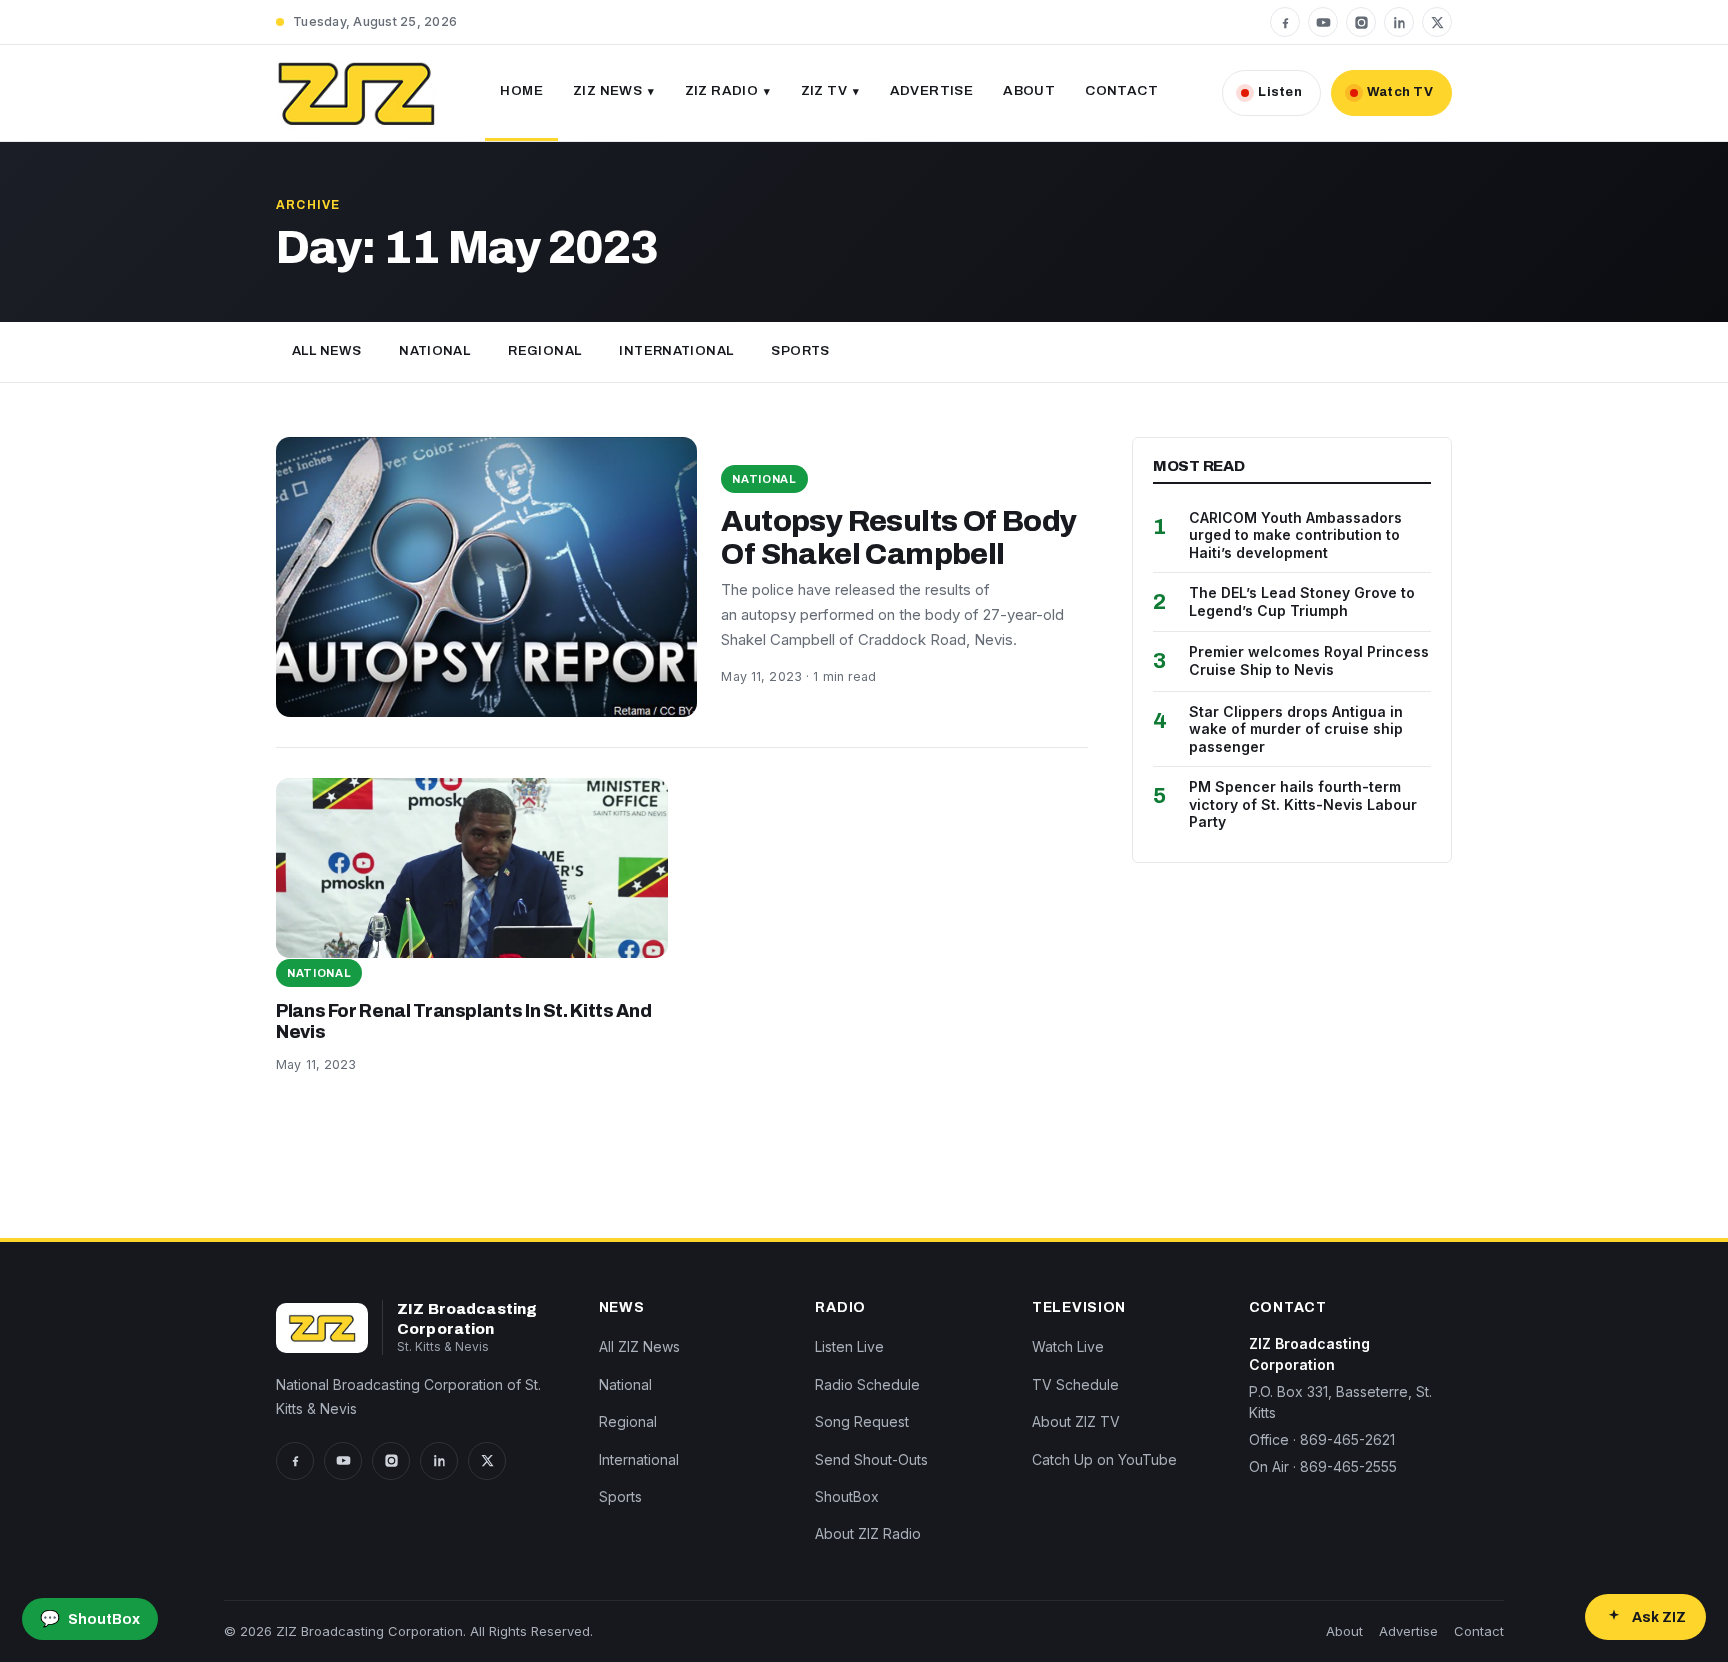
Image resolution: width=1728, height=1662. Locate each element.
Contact (1121, 90)
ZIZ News (607, 90)
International (676, 351)
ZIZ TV (824, 90)
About (1029, 90)
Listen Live (849, 1346)
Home (521, 90)
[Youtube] (1323, 22)
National (434, 351)
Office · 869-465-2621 (1322, 1439)
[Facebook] (1285, 22)
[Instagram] (1361, 22)
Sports (800, 351)
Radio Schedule (867, 1384)
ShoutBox (847, 1496)
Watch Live (1068, 1346)
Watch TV (1400, 92)
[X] (1437, 22)
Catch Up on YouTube (1104, 1459)
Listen (1280, 92)
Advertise (932, 90)
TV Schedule (1075, 1384)
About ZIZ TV (1076, 1421)
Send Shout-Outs (871, 1459)
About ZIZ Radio (868, 1533)
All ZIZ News (639, 1346)
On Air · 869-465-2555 (1323, 1466)
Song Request (862, 1421)
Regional (544, 351)
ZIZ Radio (722, 90)
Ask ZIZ (1659, 1617)
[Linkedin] (1399, 22)
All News (326, 351)
